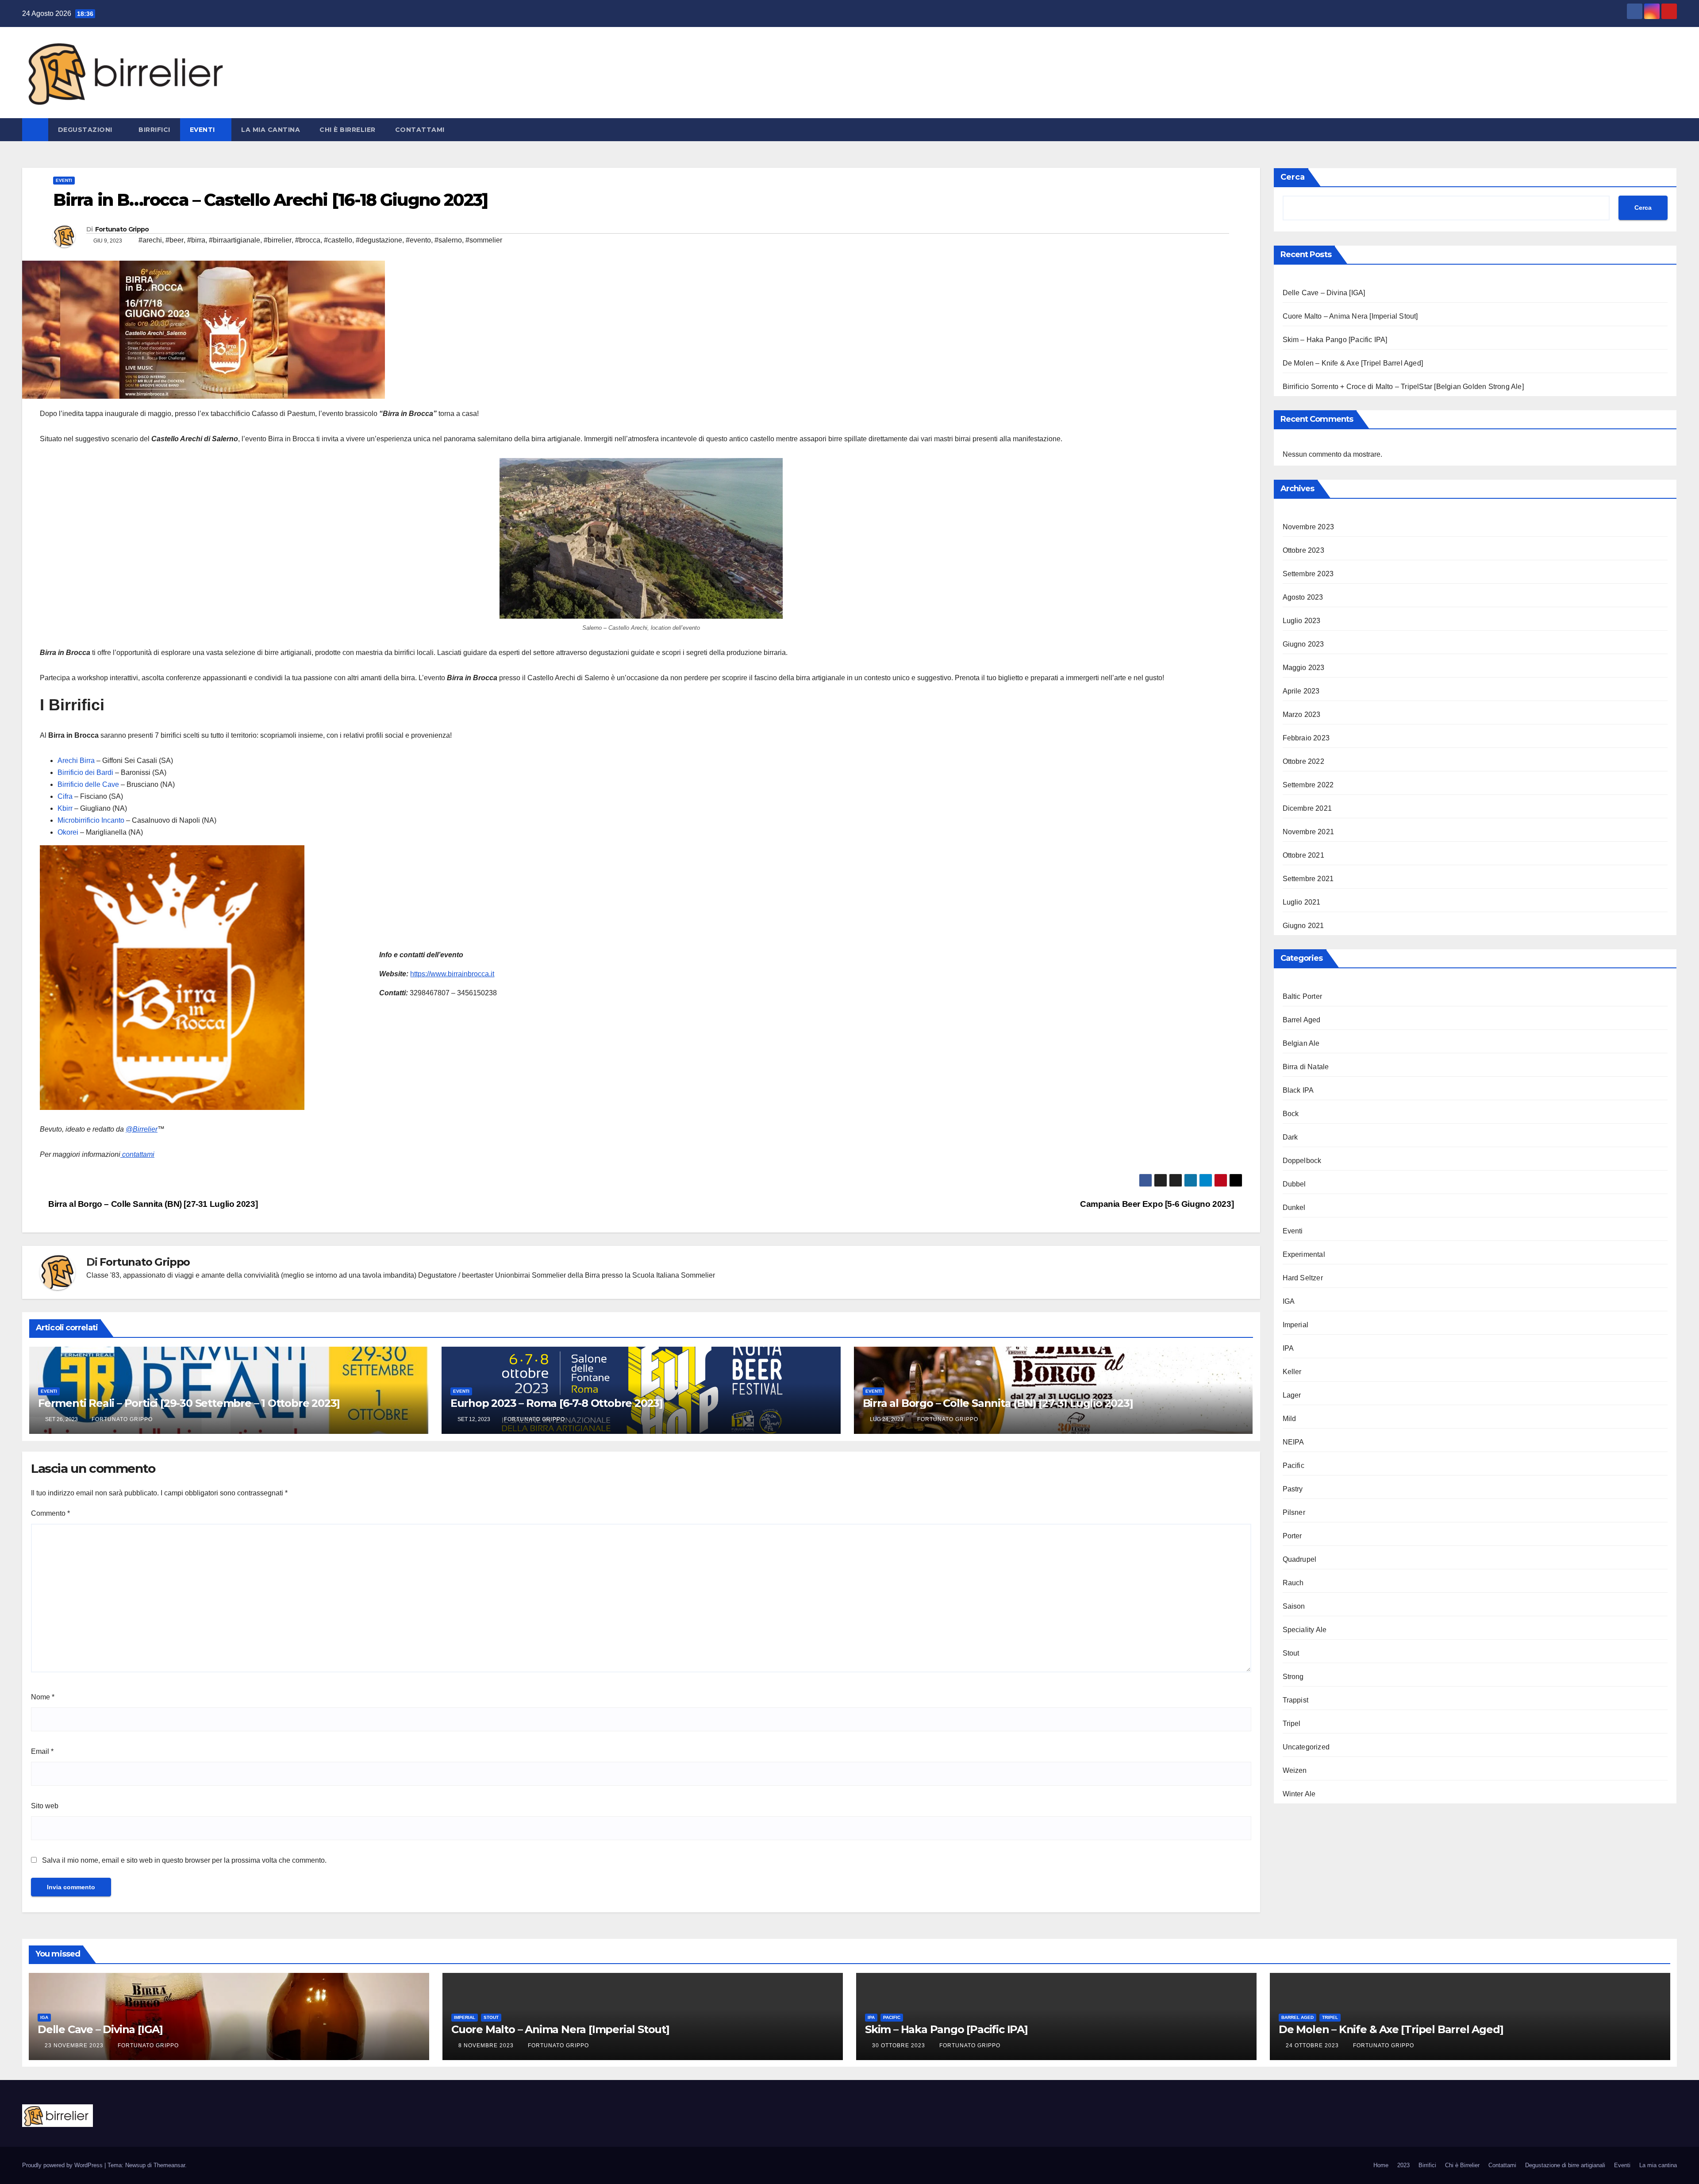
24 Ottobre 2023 (1313, 2045)
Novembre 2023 (1309, 527)
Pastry (1293, 1489)
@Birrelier (142, 1129)
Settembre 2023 (1308, 574)
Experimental (1304, 1254)
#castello (338, 240)
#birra (196, 240)
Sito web (45, 1806)
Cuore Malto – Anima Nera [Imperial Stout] (1350, 316)
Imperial (1296, 1325)
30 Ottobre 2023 (899, 2045)
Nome (43, 1697)
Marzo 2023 (1302, 715)
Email (42, 1751)
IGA (1289, 1301)
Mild (1290, 1419)
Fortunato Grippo (122, 229)
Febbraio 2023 (1306, 738)
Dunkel (1294, 1208)
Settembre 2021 (1308, 879)
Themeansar (169, 2165)
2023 (1403, 2165)
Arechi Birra (76, 761)
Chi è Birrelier (348, 130)
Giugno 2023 (1303, 644)
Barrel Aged (1302, 1020)
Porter (1292, 1536)
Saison (1294, 1606)
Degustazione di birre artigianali (1565, 2165)
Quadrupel (1300, 1559)
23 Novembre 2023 (75, 2045)
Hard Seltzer (1303, 1278)
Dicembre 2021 (1307, 808)
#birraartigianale (234, 240)
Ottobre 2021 (1303, 855)
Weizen (1295, 1770)
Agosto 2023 (1303, 597)
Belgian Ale (1301, 1043)
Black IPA (1298, 1090)
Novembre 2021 (1309, 832)
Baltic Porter (1303, 996)
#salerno (448, 240)
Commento (50, 1513)
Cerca (1293, 177)
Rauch (1293, 1583)
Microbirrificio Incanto (91, 820)
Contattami (420, 130)
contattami (137, 1154)
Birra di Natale (1306, 1067)
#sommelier (484, 240)
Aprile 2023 (1301, 691)
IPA (1288, 1348)
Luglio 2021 (1302, 902)
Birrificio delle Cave (88, 784)
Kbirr (66, 808)
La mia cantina (271, 130)
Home (1381, 2165)
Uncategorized (1306, 1747)
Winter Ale (1299, 1794)
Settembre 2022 (1308, 785)
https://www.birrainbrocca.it (452, 974)
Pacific (1293, 1466)
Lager (1292, 1395)
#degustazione (379, 240)
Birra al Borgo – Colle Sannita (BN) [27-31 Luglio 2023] (152, 1204)
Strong (1293, 1677)
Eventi (204, 130)
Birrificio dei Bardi (85, 772)
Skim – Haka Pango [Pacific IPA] (1335, 340)
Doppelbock (1302, 1161)
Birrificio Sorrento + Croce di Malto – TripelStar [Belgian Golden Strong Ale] (1403, 387)
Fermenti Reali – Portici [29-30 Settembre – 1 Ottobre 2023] (189, 1403)
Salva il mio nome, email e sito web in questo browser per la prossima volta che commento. (184, 1860)
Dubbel (1294, 1184)
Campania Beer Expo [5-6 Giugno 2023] (1158, 1204)
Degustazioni (86, 130)
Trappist (1296, 1700)
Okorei (69, 832)
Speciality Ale (1305, 1630)
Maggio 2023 (1304, 668)
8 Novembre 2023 (487, 2045)
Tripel (1292, 1724)
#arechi (150, 240)
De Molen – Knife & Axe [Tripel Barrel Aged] (1353, 363)
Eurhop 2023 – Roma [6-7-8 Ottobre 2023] (557, 1403)
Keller (1292, 1372)
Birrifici (154, 130)
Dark (1290, 1137)
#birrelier (278, 240)
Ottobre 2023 (1303, 550)
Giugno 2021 (1303, 926)
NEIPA (1293, 1442)
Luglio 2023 (1302, 621)
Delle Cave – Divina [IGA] (1324, 293)
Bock (1291, 1114)
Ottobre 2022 (1303, 761)
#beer (175, 240)
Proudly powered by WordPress (63, 2165)
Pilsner (1294, 1512)
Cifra (66, 796)
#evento (418, 240)
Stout (1291, 1653)
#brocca (308, 240)
